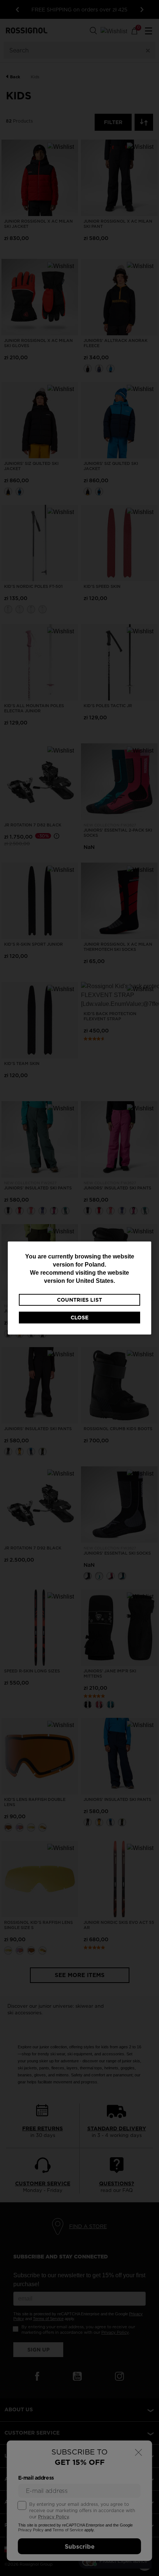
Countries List (79, 1300)
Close (79, 1318)
